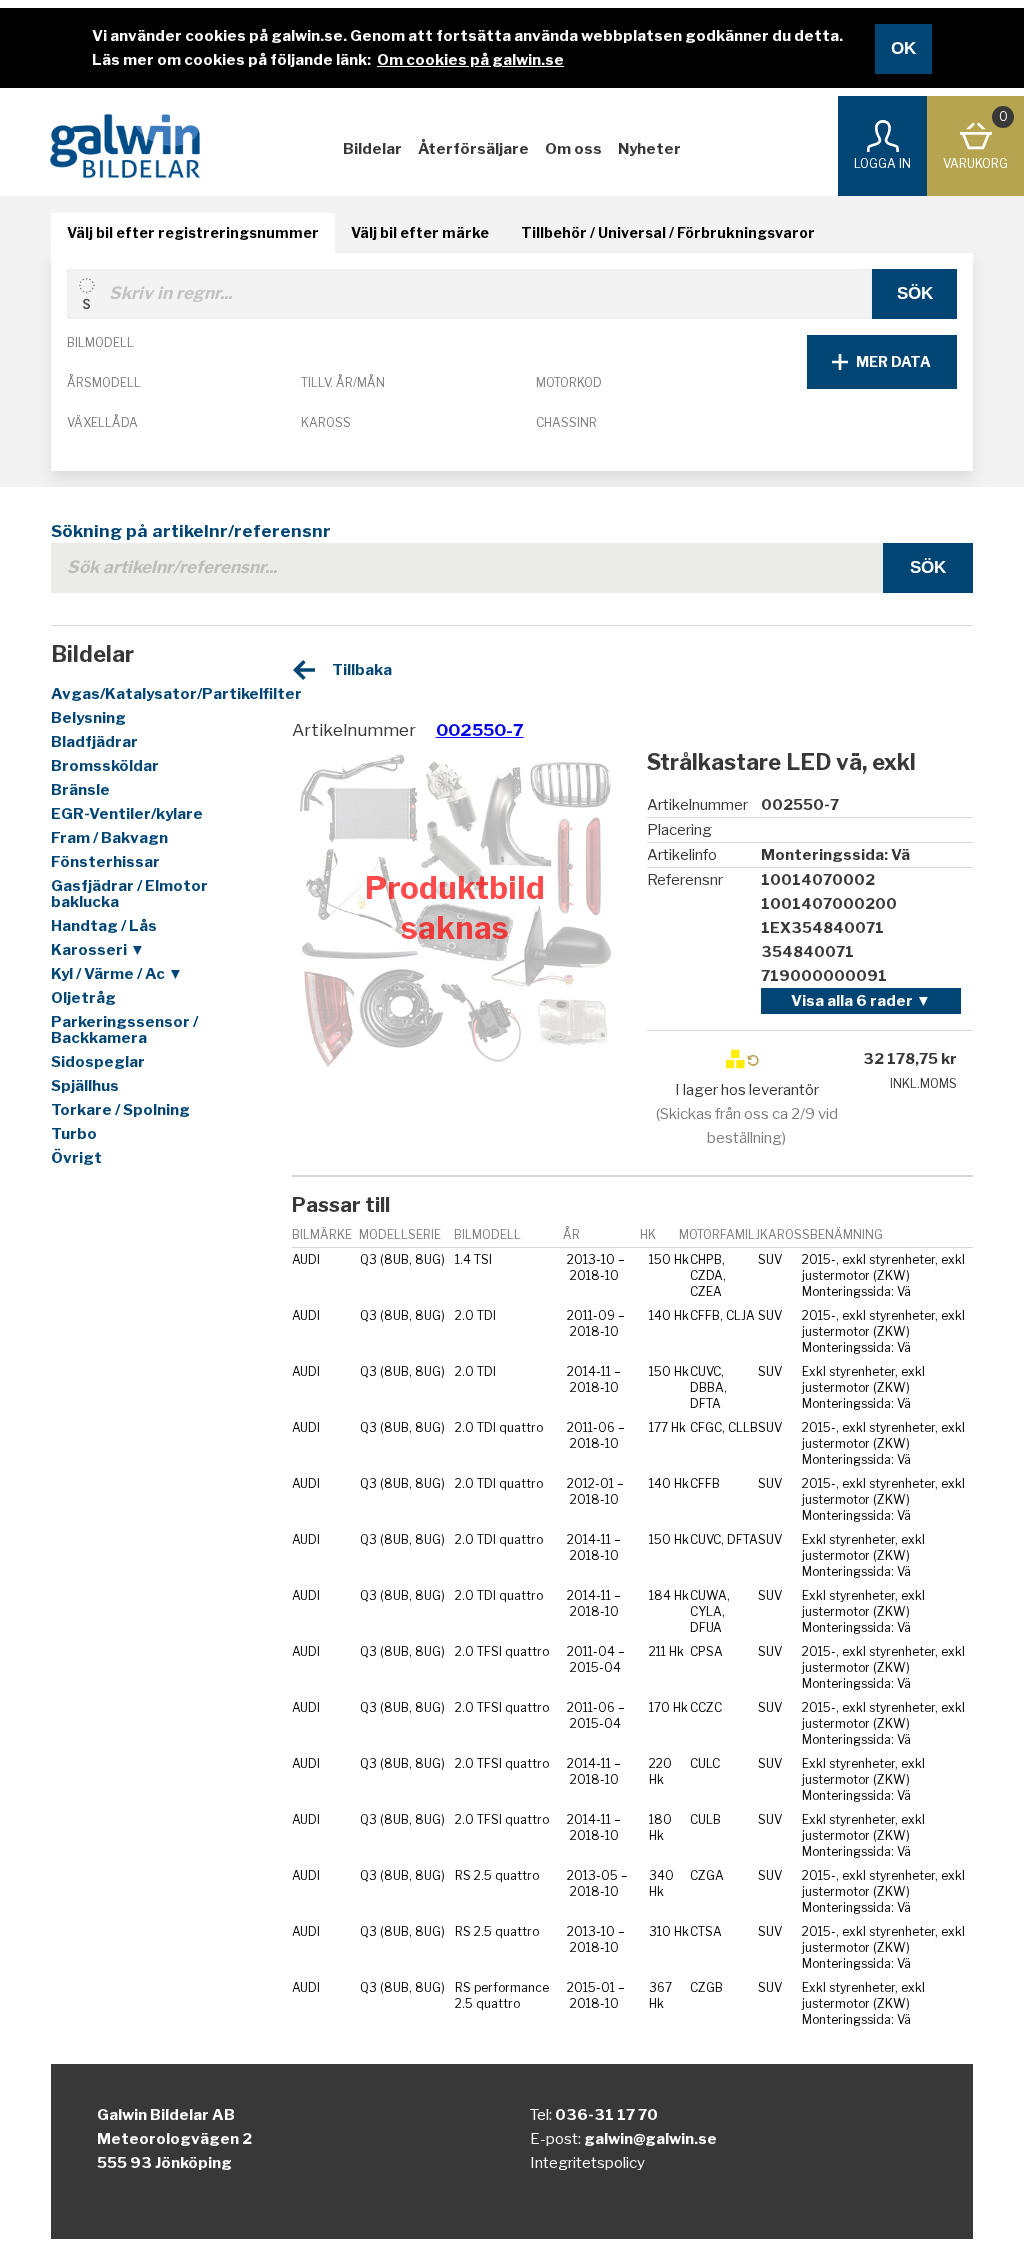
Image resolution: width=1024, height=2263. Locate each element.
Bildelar (372, 149)
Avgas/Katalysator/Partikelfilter (151, 694)
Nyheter (649, 149)
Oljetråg (83, 998)
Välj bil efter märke (420, 232)
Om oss (573, 149)
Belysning (88, 718)
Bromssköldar (105, 766)
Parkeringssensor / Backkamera (124, 1030)
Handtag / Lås (104, 926)
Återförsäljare (473, 149)
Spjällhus (85, 1086)
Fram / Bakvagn (109, 838)
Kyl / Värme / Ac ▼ (117, 974)
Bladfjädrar (94, 742)
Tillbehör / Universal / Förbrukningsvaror (668, 232)
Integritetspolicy (587, 2163)
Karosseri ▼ (98, 950)
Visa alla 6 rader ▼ (861, 1001)
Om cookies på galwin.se (470, 60)
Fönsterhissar (105, 862)
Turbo (74, 1134)
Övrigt (76, 1158)
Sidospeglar (98, 1062)
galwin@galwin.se (650, 2139)
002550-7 (480, 730)
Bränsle (80, 790)
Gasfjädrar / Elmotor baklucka (129, 894)
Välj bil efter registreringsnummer (193, 232)
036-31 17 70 (606, 2115)
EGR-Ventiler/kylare (127, 814)
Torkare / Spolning (120, 1110)
